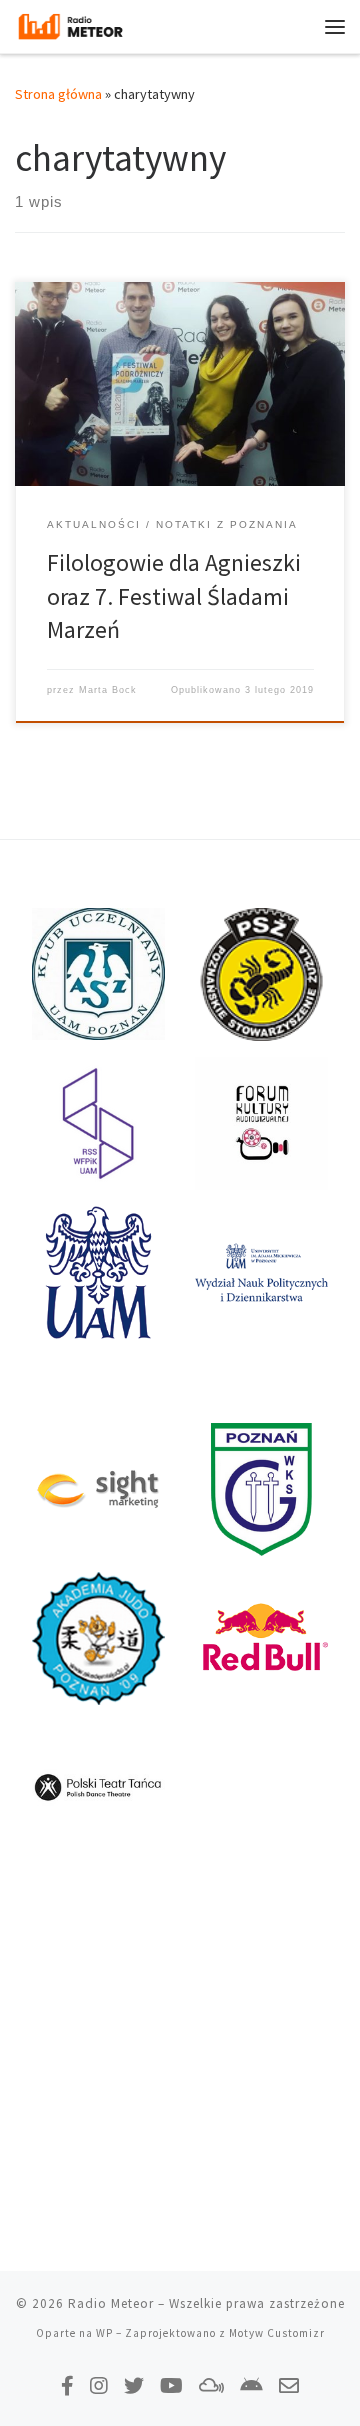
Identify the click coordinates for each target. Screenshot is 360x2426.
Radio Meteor (111, 2303)
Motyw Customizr (277, 2333)
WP (104, 2333)
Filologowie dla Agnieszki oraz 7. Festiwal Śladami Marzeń (174, 596)
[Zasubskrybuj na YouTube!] (171, 2385)
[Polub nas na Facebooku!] (67, 2385)
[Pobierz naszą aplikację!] (251, 2385)
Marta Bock (108, 690)
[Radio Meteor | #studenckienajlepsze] (70, 24)
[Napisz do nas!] (289, 2385)
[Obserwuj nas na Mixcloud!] (211, 2385)
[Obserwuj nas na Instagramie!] (99, 2385)
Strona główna (58, 94)
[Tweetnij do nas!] (134, 2385)
